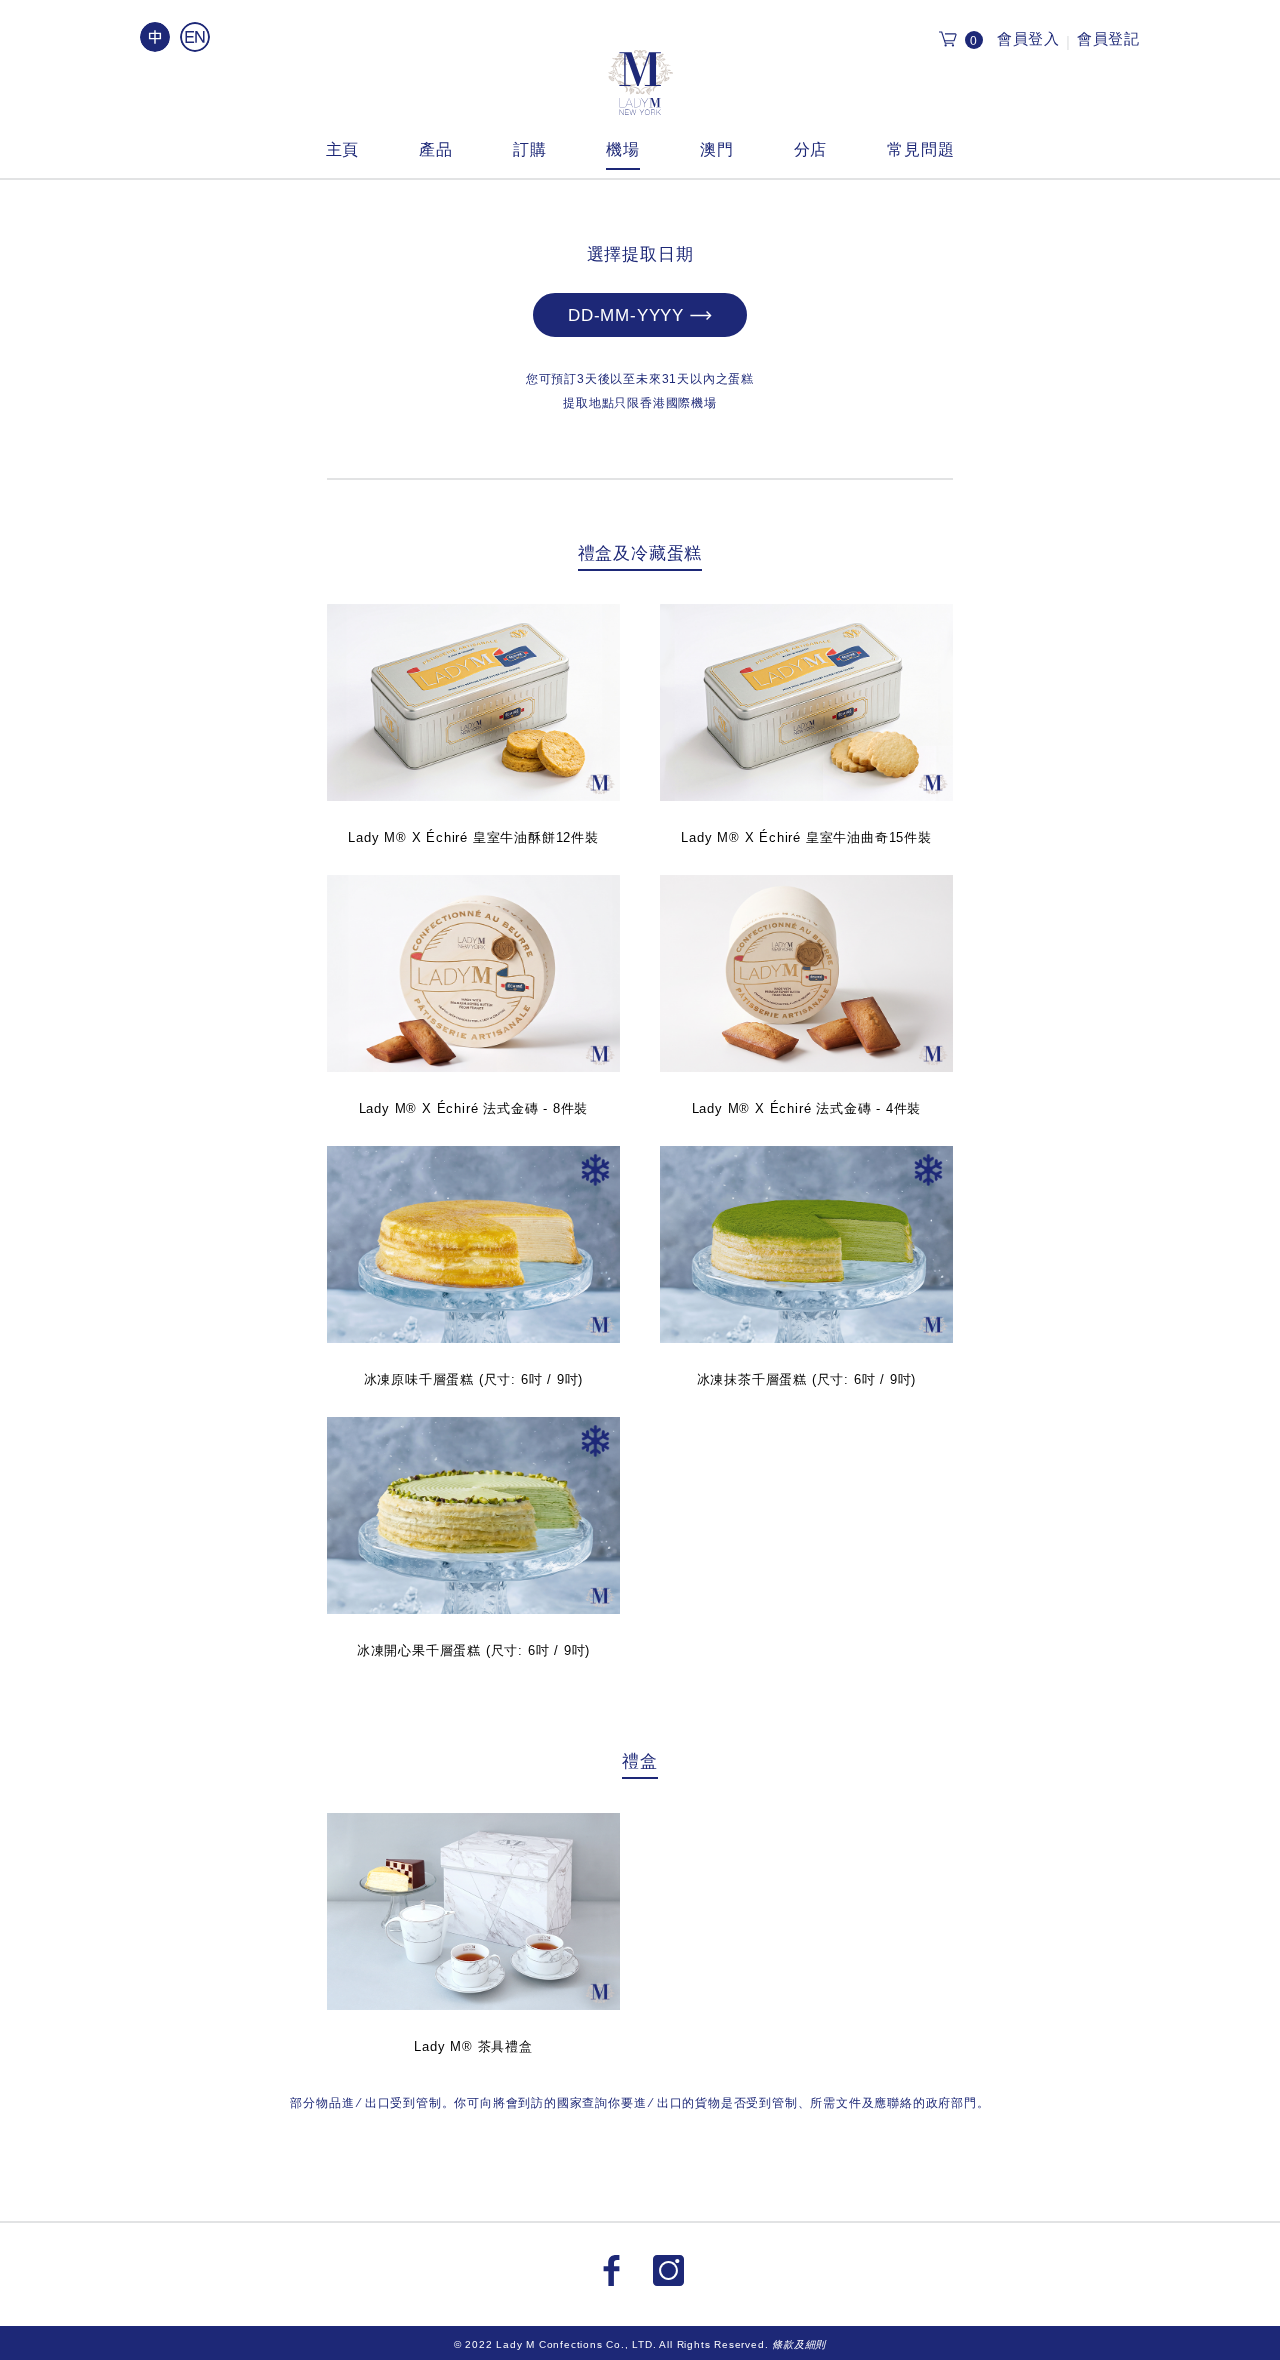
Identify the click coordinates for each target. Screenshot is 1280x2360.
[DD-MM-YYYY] (640, 332)
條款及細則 (799, 2344)
